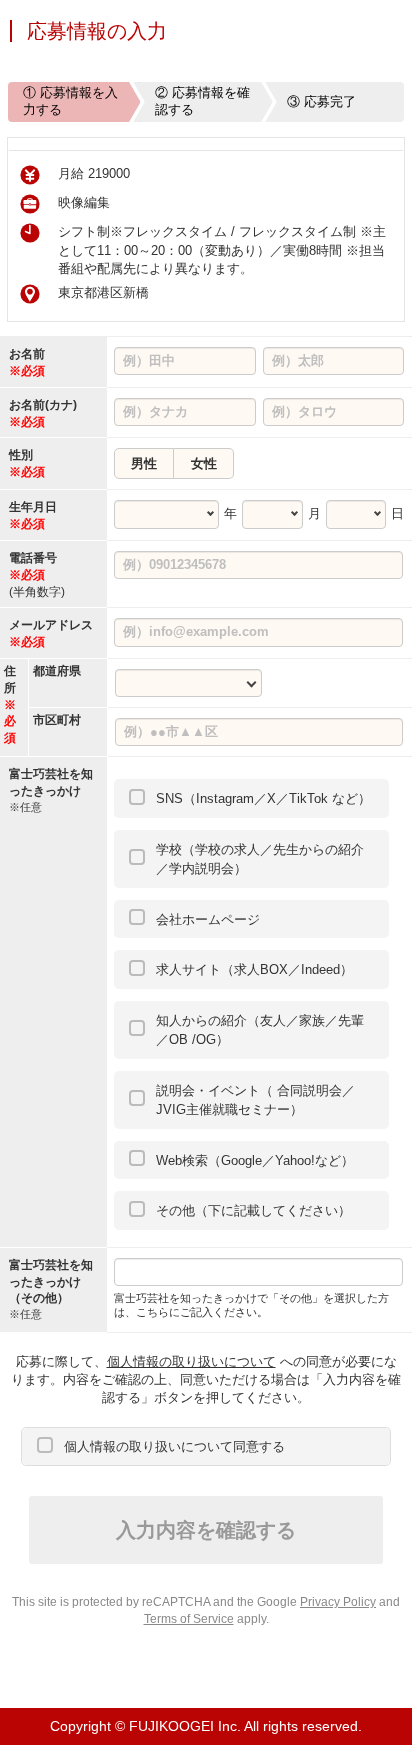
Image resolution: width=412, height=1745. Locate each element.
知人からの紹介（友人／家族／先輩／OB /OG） (260, 1030)
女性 (204, 463)
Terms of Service (189, 1619)
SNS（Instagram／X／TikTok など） (263, 798)
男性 (144, 463)
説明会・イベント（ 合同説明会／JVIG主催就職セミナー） (255, 1100)
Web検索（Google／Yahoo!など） (255, 1160)
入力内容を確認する (206, 1530)
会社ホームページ (208, 919)
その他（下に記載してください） (253, 1210)
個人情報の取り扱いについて (191, 1361)
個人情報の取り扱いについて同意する (174, 1446)
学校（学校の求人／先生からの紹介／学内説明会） (260, 859)
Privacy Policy (338, 1602)
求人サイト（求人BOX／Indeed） (254, 969)
